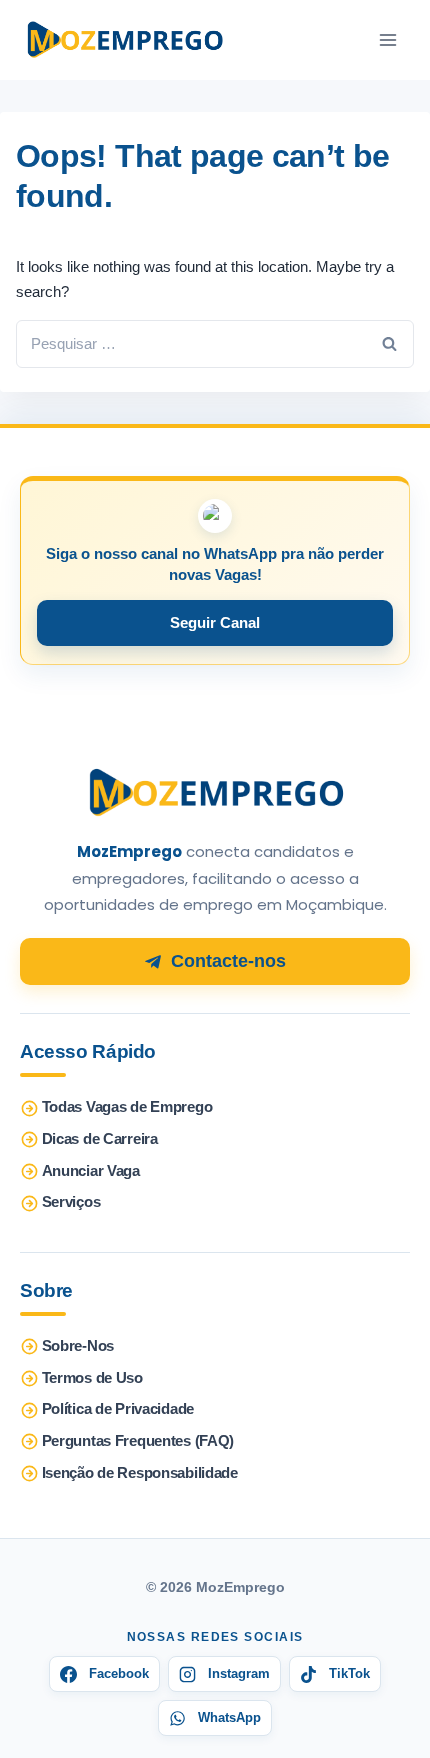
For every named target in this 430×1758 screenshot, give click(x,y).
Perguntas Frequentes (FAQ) (138, 1441)
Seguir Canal (215, 622)
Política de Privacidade (118, 1409)
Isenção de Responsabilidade (140, 1473)
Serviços (71, 1202)
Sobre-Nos (78, 1346)
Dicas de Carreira (100, 1139)
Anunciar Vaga (91, 1171)
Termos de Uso (92, 1378)
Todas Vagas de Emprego (127, 1107)
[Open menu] (387, 40)
